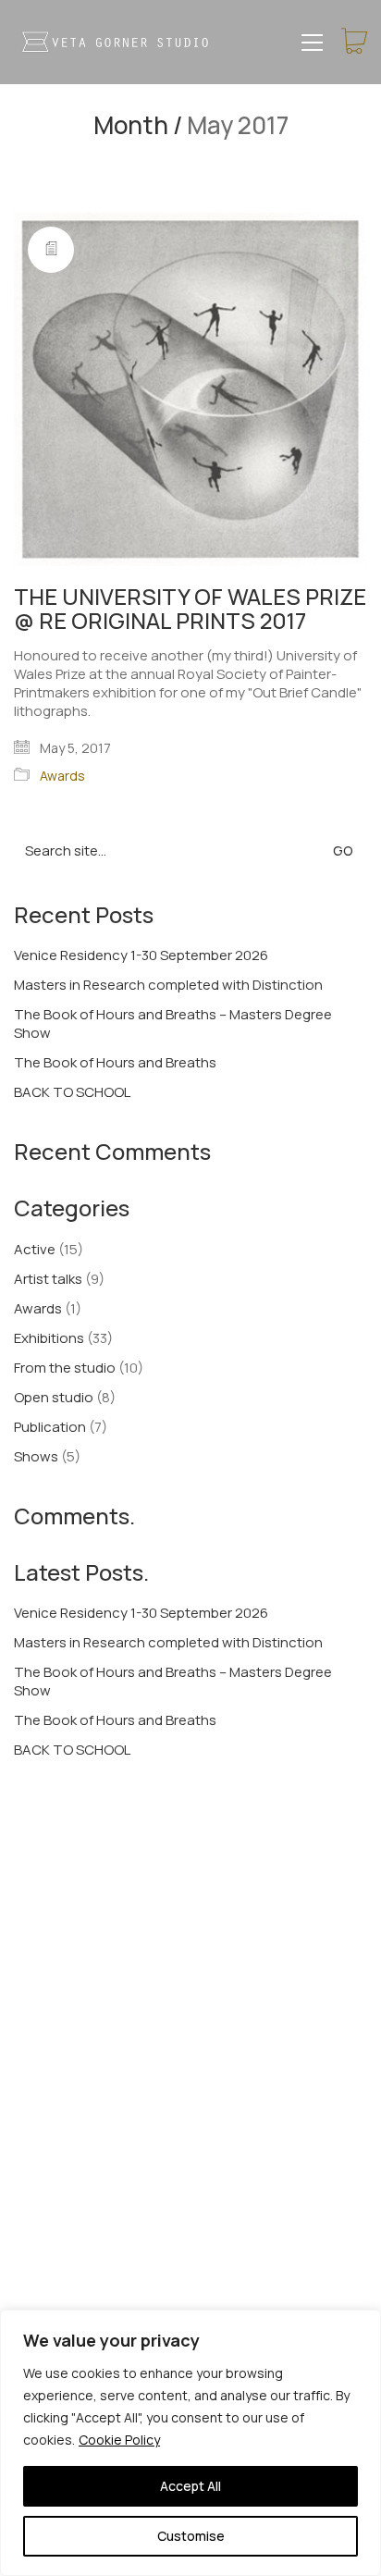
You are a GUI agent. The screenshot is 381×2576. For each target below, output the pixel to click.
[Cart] (354, 42)
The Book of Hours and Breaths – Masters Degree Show (173, 1024)
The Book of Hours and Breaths (115, 1063)
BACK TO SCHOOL (72, 1092)
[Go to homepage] (116, 42)
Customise (191, 2536)
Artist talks (48, 1279)
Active (35, 1250)
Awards (62, 776)
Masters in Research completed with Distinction (168, 985)
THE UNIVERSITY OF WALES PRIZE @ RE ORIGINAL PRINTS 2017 (190, 609)
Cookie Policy (119, 2440)
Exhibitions (49, 1338)
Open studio (54, 1398)
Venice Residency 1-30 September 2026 (141, 955)
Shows (36, 1457)
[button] (312, 43)
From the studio (65, 1368)
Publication (50, 1427)
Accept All (190, 2486)
